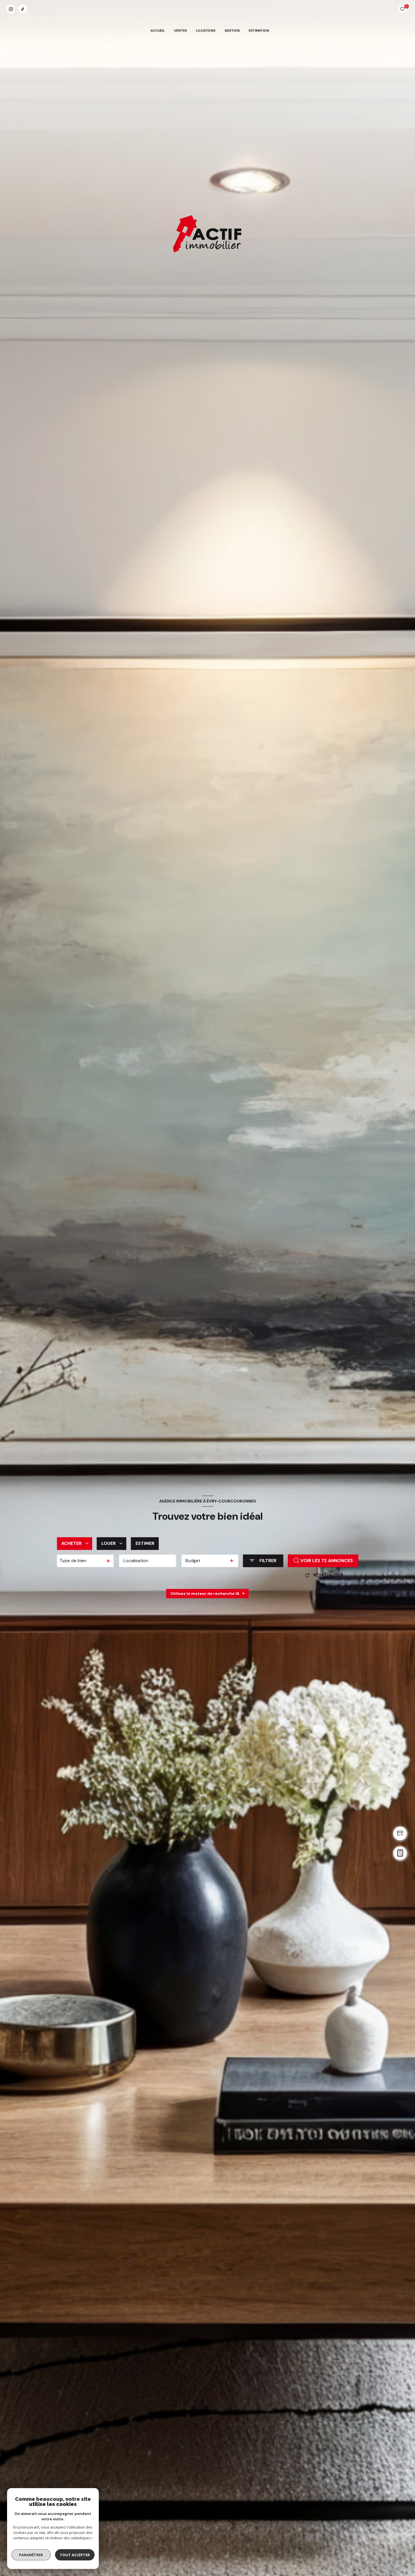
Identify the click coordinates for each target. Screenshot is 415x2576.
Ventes (180, 31)
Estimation (259, 31)
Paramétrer (31, 2555)
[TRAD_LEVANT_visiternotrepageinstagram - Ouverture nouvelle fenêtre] (11, 9)
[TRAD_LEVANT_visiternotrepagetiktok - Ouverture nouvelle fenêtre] (23, 9)
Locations (206, 31)
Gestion (232, 31)
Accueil (158, 31)
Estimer (145, 1543)
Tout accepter (75, 2555)
